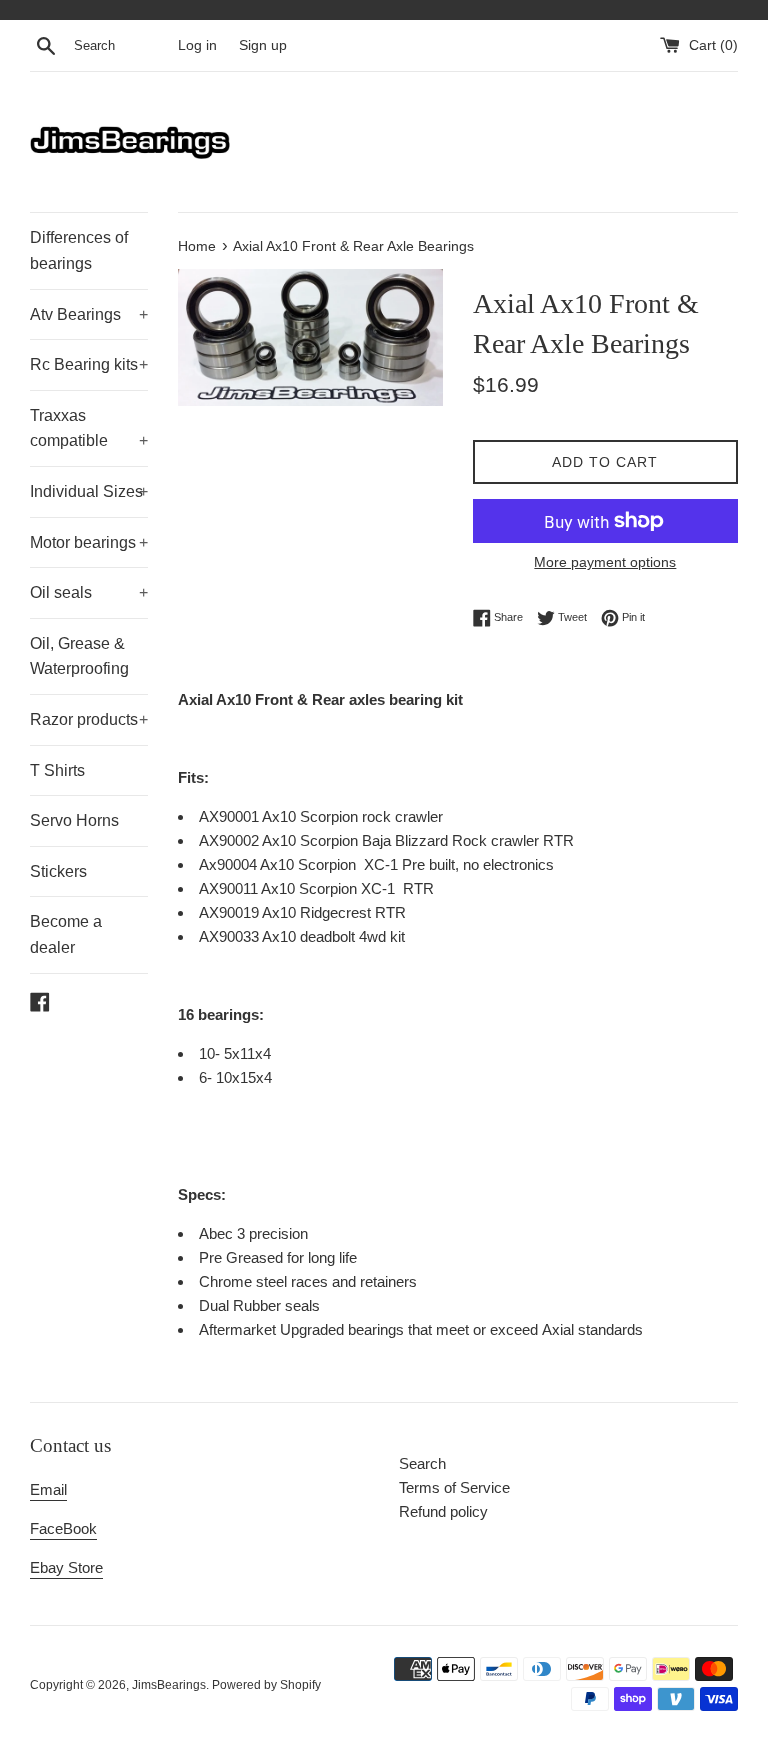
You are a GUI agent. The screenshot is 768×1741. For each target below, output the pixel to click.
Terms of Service (454, 1487)
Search (422, 1463)
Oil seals (89, 592)
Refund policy (443, 1511)
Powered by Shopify (266, 1685)
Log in (197, 45)
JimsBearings (169, 1685)
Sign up (263, 45)
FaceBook (63, 1528)
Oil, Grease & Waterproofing (79, 656)
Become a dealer (66, 934)
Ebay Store (66, 1567)
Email (48, 1489)
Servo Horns (74, 820)
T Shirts (57, 770)
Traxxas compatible (89, 428)
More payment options (605, 562)
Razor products (89, 719)
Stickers (58, 871)
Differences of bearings (79, 250)
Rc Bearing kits (89, 364)
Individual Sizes (89, 491)
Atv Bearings (89, 314)
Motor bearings (89, 542)
